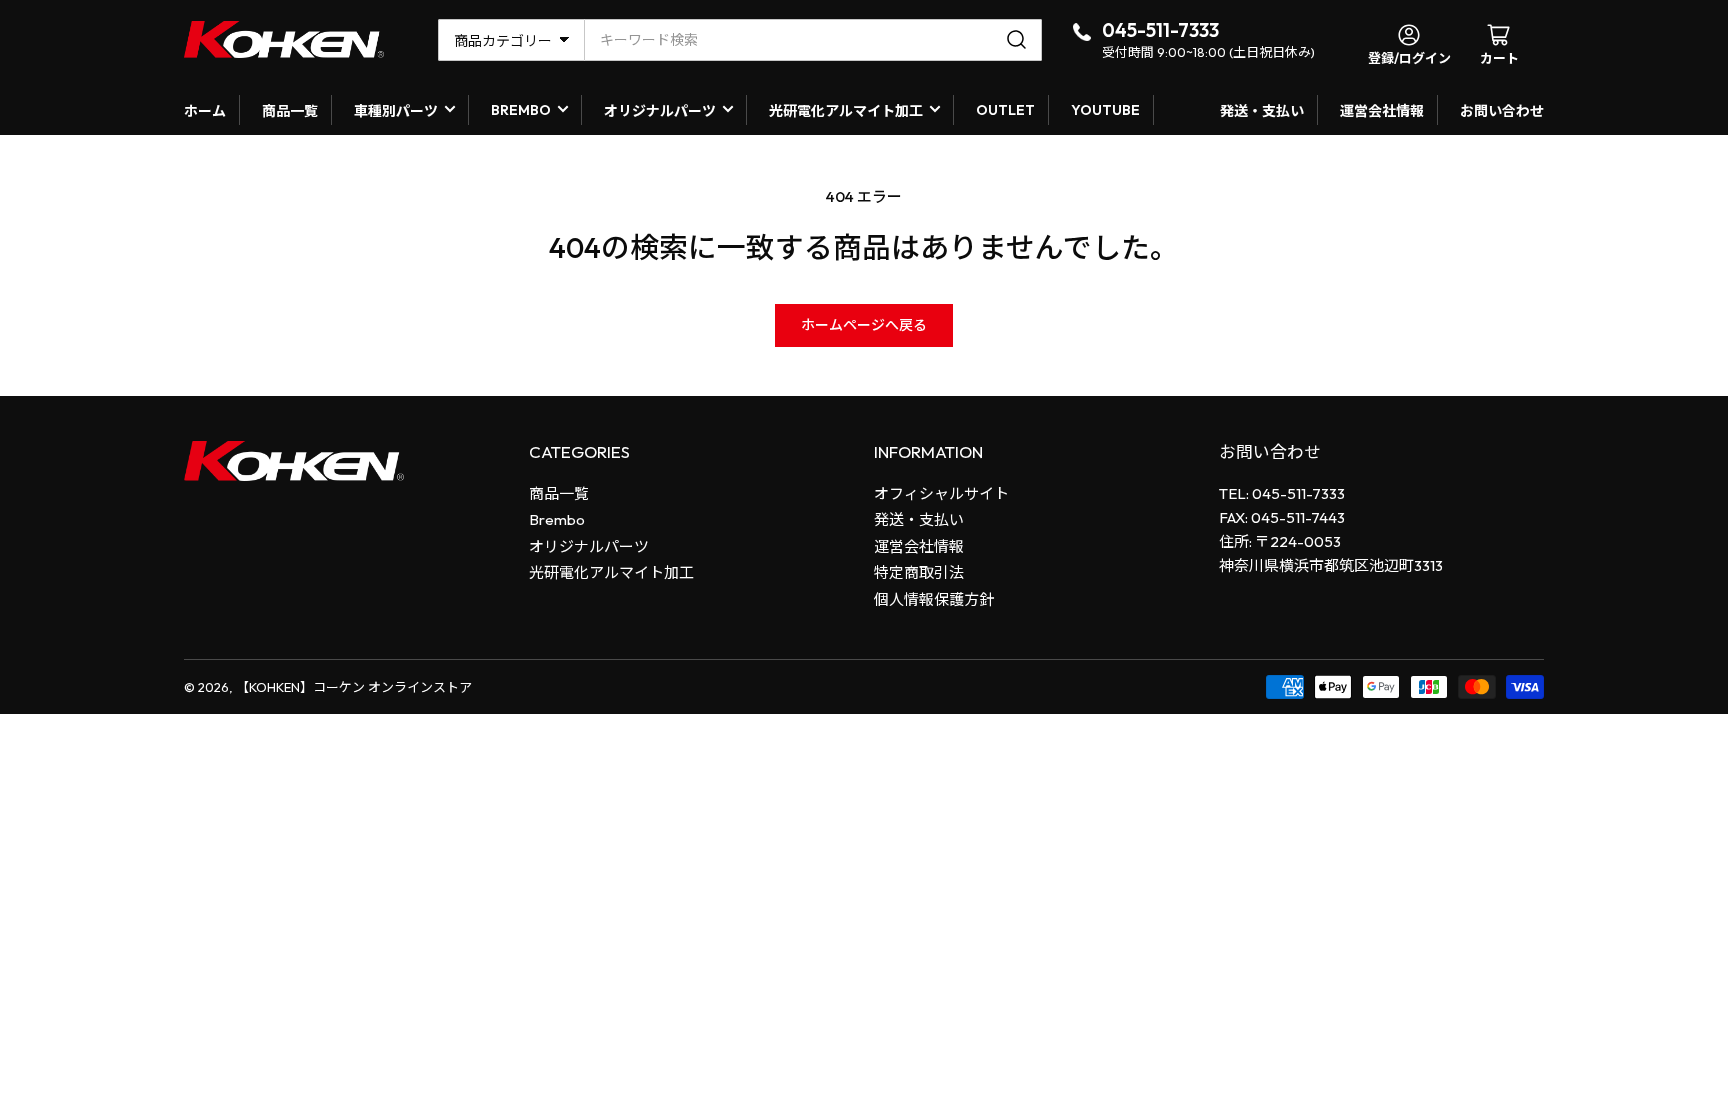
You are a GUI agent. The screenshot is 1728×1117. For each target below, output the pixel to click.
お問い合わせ (1502, 111)
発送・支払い (1262, 111)
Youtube (1105, 110)
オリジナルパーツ (660, 111)
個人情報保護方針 (934, 599)
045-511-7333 (1160, 30)
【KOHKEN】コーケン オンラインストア (354, 687)
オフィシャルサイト (941, 493)
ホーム (205, 111)
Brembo (557, 519)
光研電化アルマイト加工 (846, 111)
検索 (1019, 40)
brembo (521, 110)
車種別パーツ (396, 111)
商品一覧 (290, 111)
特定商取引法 (919, 572)
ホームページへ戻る (864, 325)
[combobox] (813, 40)
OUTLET (1005, 110)
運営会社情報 (1382, 111)
